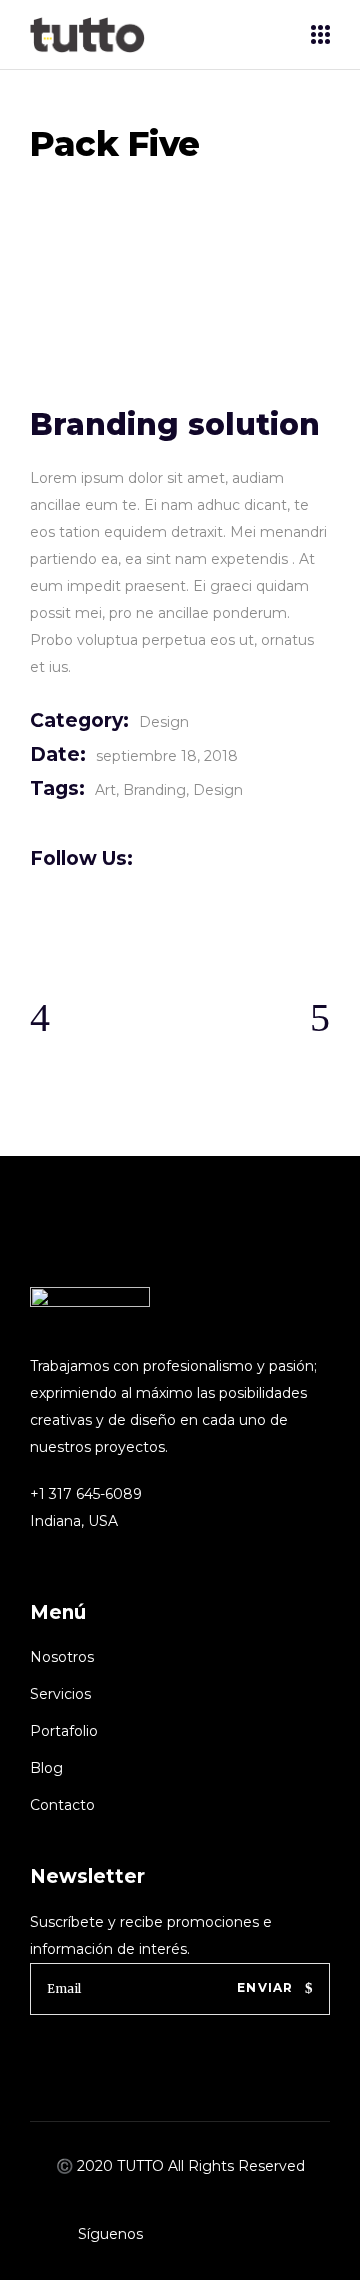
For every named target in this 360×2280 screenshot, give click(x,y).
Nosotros (62, 1657)
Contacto (62, 1805)
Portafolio (64, 1731)
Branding (154, 790)
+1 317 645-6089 (86, 1494)
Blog (46, 1768)
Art (105, 790)
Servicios (60, 1694)
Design (164, 722)
